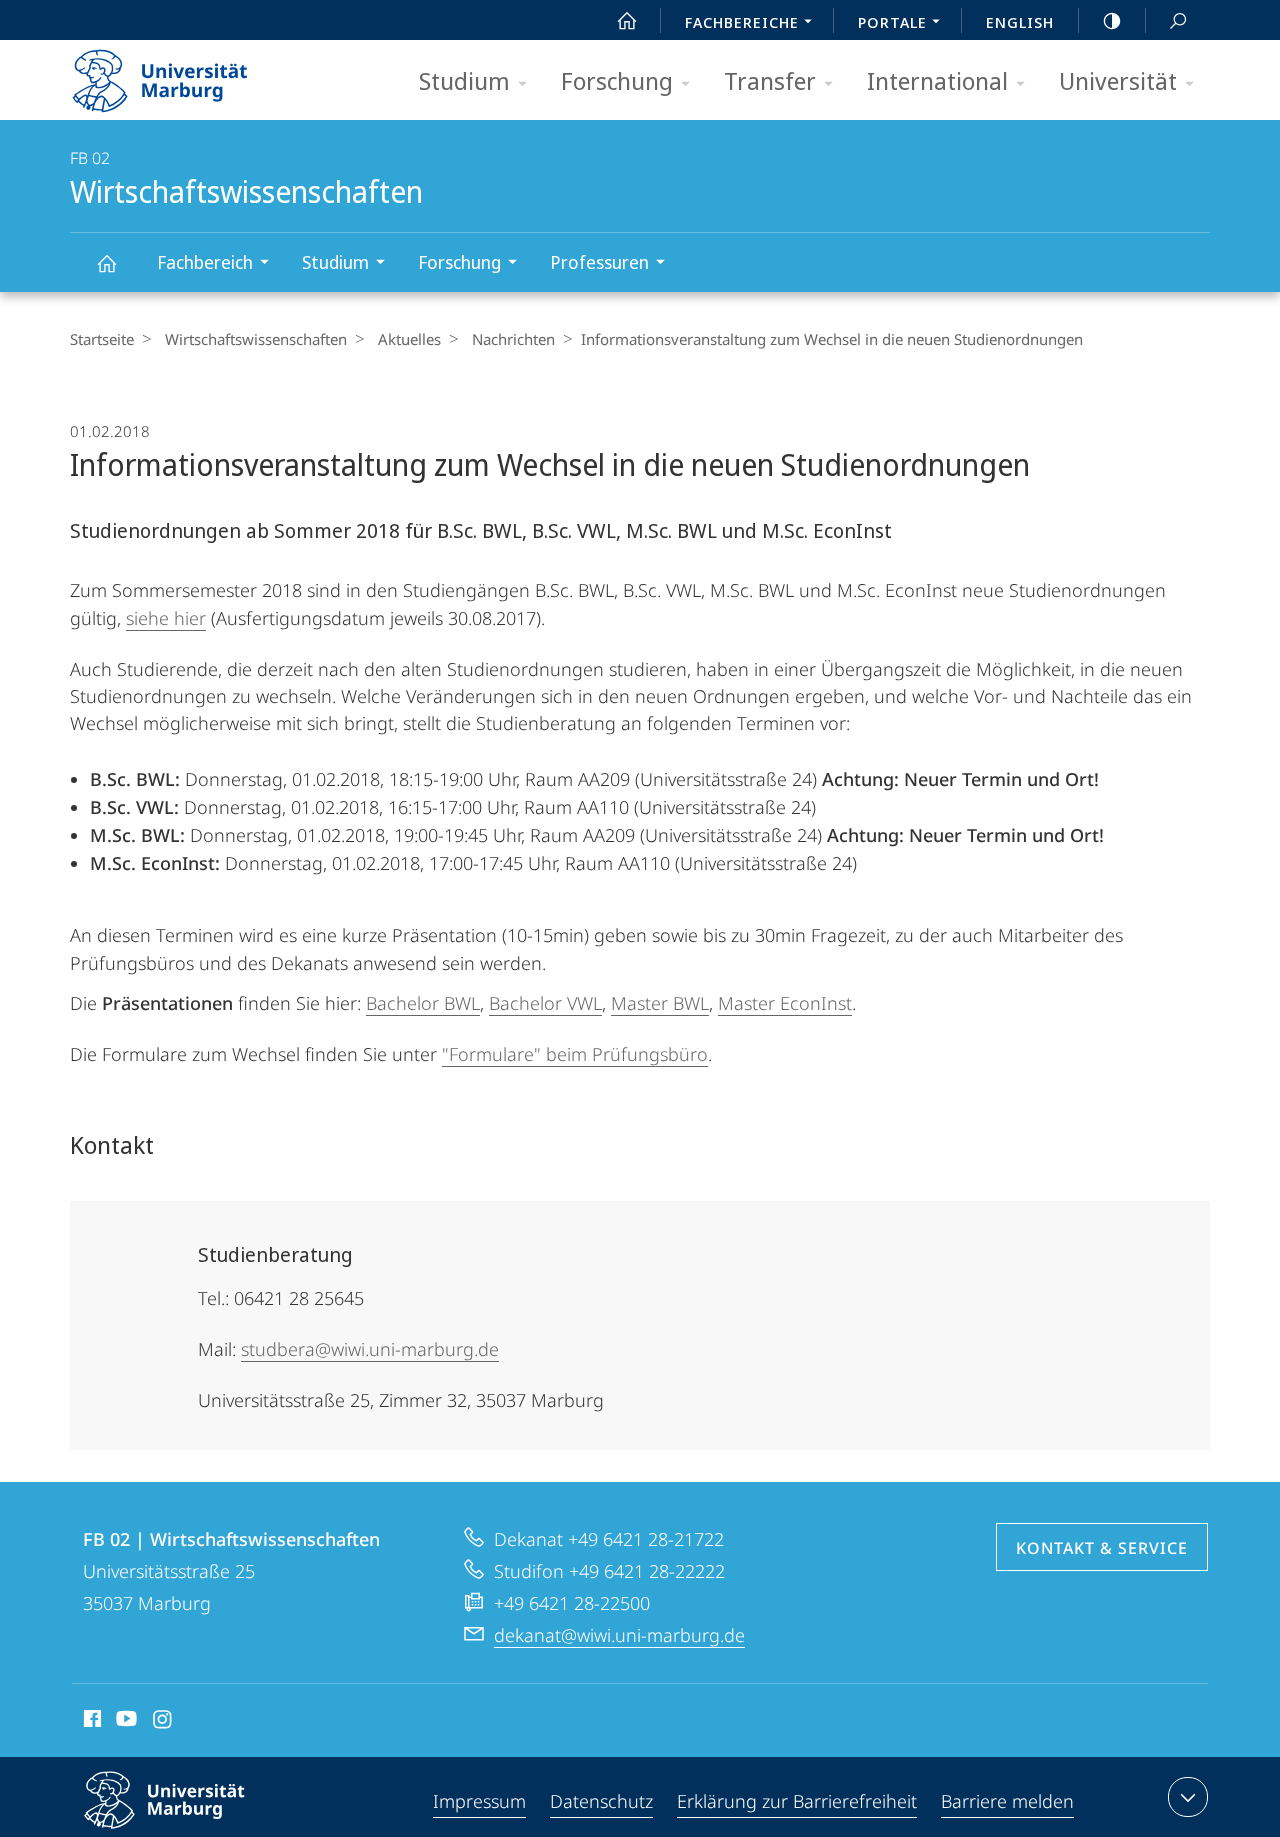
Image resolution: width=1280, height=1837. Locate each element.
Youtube (124, 1722)
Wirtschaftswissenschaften (106, 262)
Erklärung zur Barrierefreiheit (797, 1801)
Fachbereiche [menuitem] (742, 22)
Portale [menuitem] (892, 22)
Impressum (479, 1801)
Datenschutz (601, 1801)
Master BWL (660, 1003)
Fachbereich (205, 262)
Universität (1118, 80)
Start (627, 20)
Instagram (163, 1722)
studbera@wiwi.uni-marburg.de (370, 1349)
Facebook (90, 1722)
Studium (464, 80)
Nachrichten (513, 339)
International (937, 80)
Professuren (599, 262)
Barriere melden (1007, 1801)
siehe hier (166, 618)
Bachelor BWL (423, 1003)
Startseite (102, 339)
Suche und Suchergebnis (1178, 20)
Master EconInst (785, 1003)
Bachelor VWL (545, 1003)
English (1020, 22)
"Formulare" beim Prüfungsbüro (575, 1054)
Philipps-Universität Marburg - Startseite (195, 74)
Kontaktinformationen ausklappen (1188, 1797)
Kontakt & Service (1102, 1548)
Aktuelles (409, 339)
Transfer (770, 80)
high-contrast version (1112, 20)
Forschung (617, 80)
